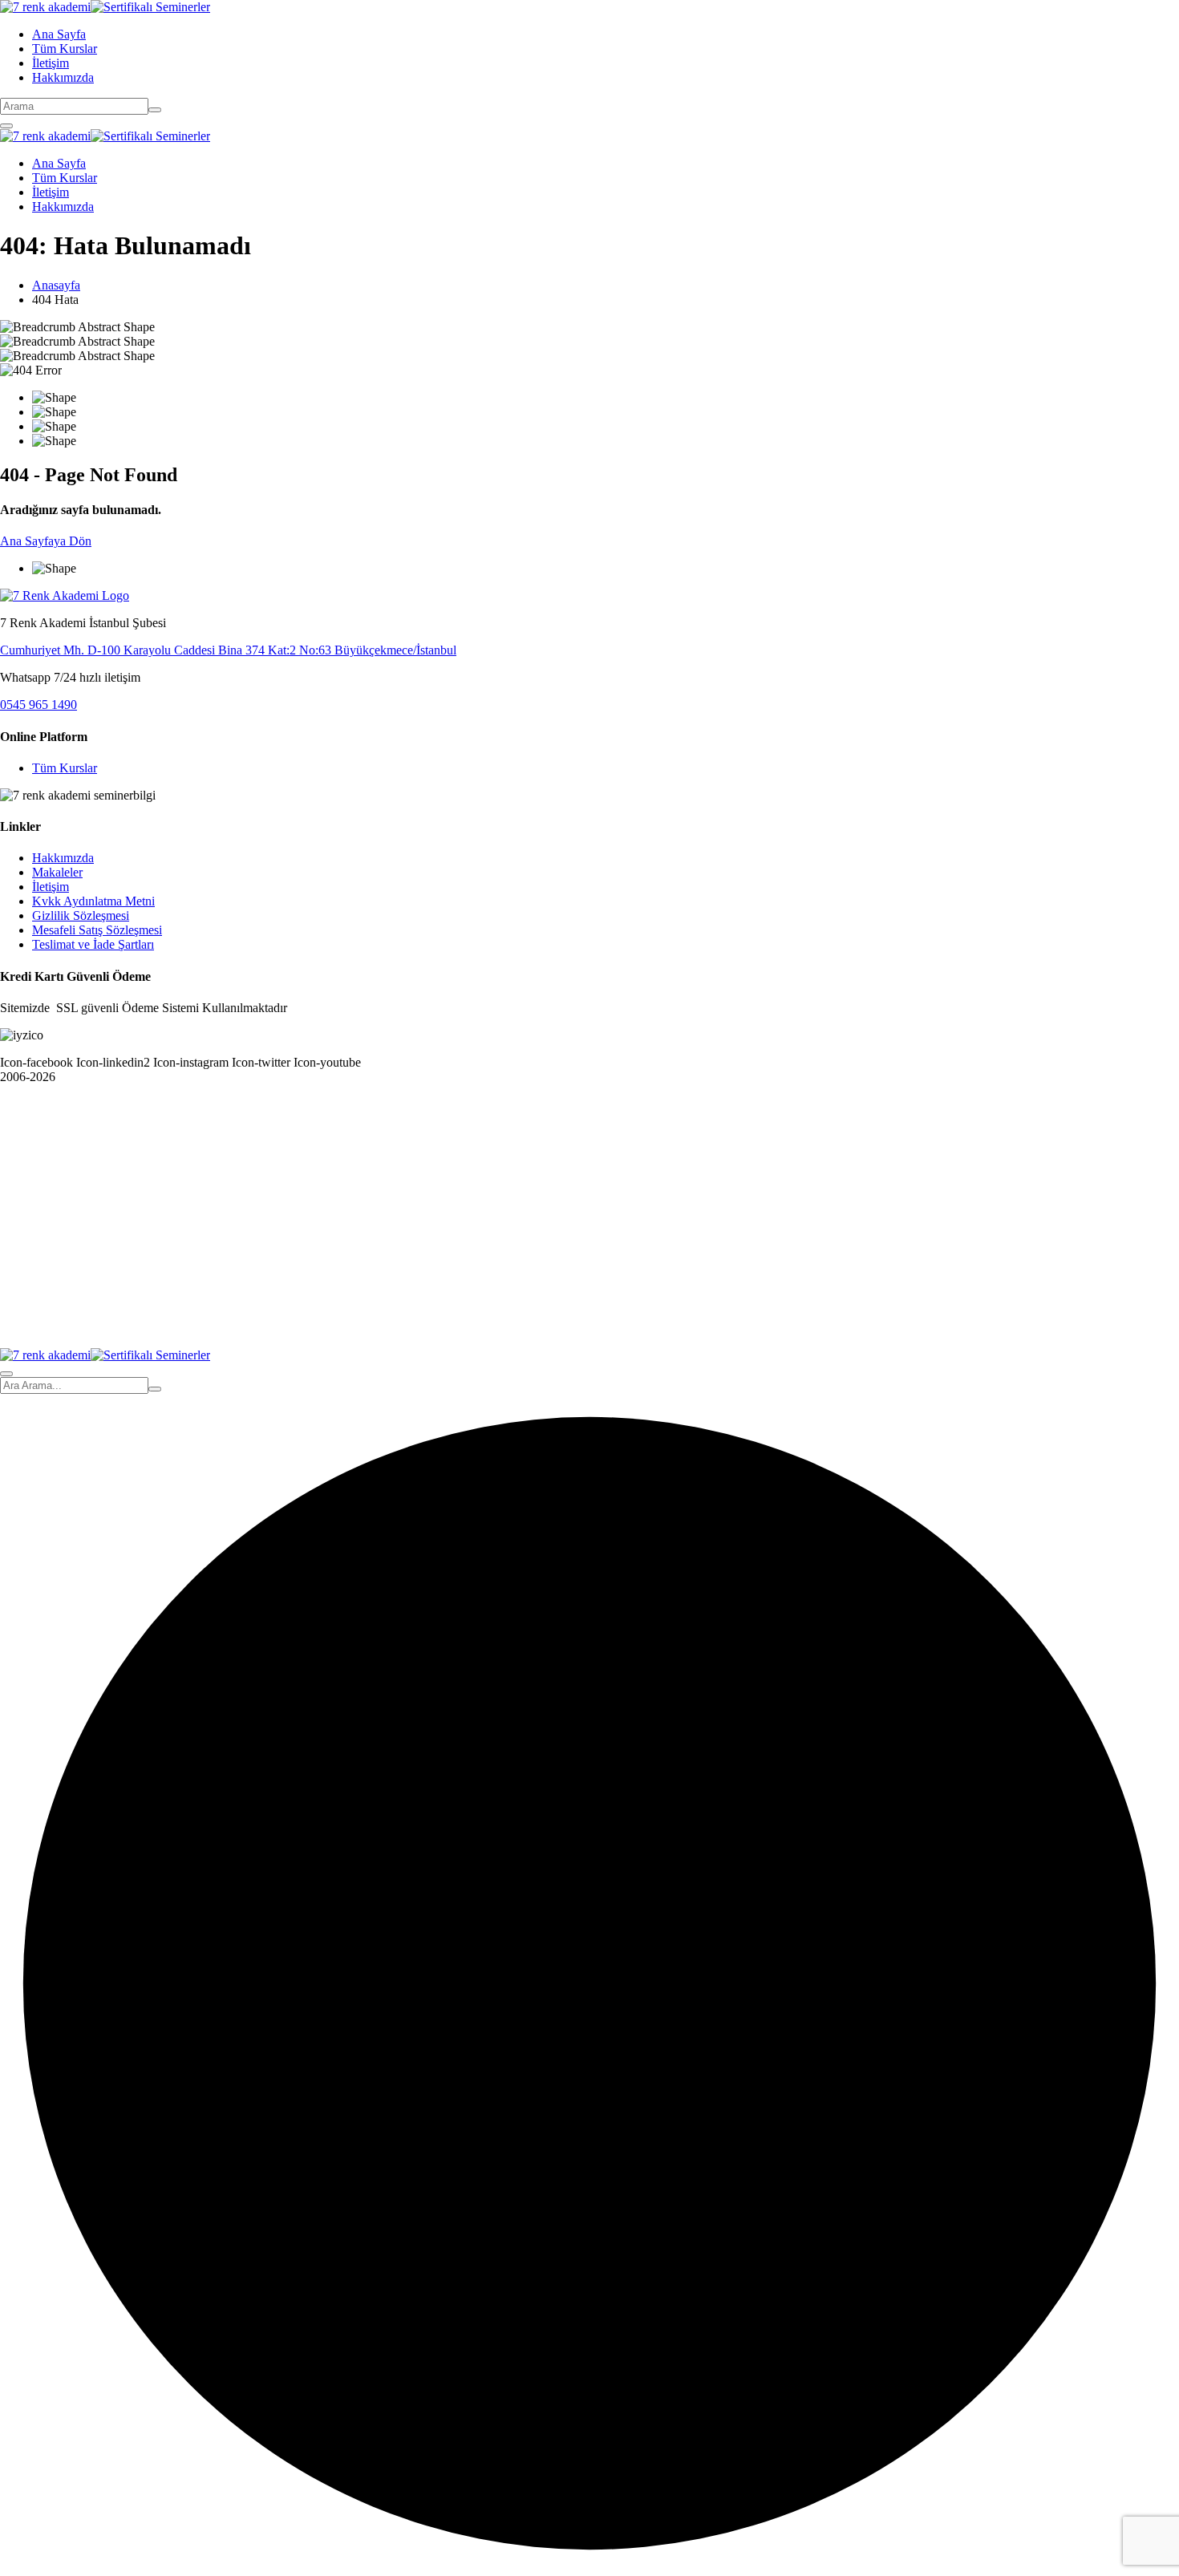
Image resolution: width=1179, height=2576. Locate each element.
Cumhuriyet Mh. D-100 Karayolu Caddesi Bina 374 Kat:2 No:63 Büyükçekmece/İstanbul (228, 650)
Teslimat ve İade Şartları (93, 944)
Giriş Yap (166, 1326)
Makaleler (57, 872)
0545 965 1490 (38, 705)
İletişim (51, 63)
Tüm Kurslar (65, 49)
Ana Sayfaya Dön (46, 541)
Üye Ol (122, 1326)
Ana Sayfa (59, 34)
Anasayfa (56, 285)
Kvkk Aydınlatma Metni (93, 901)
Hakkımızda (63, 77)
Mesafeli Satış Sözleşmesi (97, 930)
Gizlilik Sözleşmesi (81, 915)
